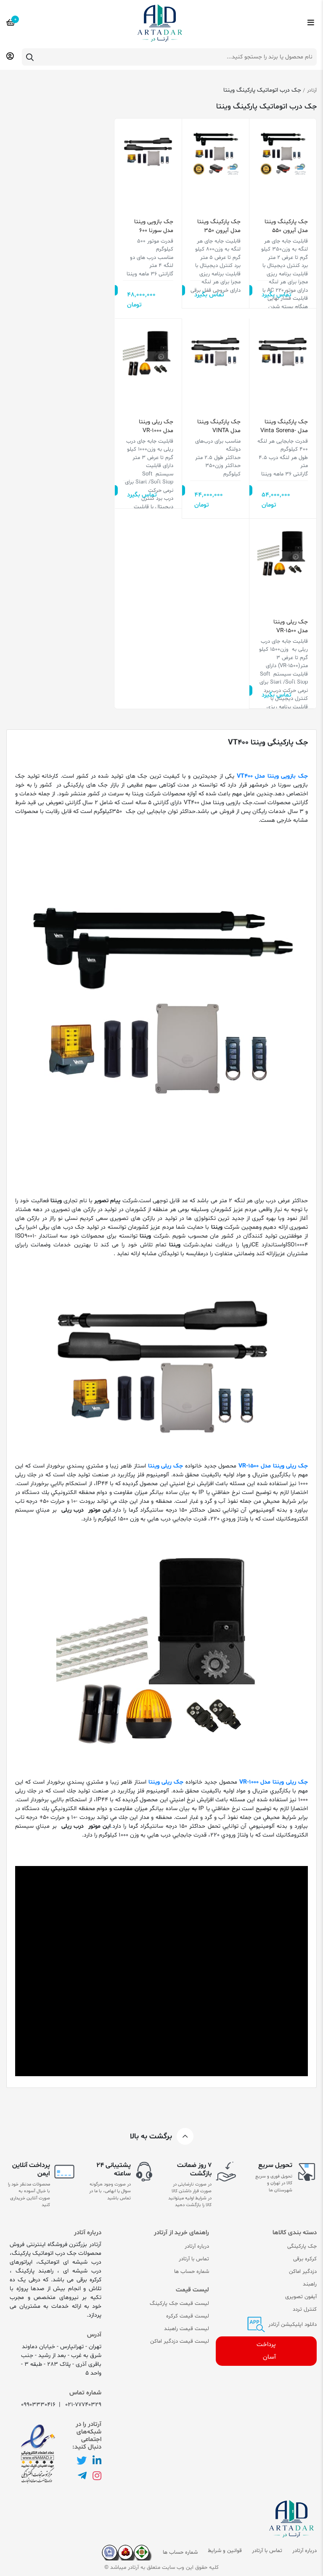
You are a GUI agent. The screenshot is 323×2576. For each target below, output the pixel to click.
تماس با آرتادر (194, 2259)
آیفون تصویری (301, 2297)
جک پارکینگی (302, 2246)
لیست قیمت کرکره (188, 2316)
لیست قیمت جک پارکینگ (179, 2304)
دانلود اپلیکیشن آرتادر (292, 2325)
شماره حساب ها (192, 2272)
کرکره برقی (305, 2259)
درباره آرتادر (197, 2246)
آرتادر (312, 90)
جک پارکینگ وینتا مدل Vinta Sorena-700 (284, 426)
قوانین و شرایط (225, 2551)
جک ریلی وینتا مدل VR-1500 (291, 626)
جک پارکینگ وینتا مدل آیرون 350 (219, 226)
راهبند (310, 2284)
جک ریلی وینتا (166, 1466)
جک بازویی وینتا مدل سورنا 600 (154, 226)
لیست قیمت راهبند (187, 2329)
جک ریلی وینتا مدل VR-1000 (156, 426)
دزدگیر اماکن (303, 2272)
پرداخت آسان (266, 2351)
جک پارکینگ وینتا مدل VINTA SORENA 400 (219, 426)
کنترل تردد (305, 2309)
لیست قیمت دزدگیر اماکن (180, 2341)
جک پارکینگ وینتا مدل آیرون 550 (286, 226)
